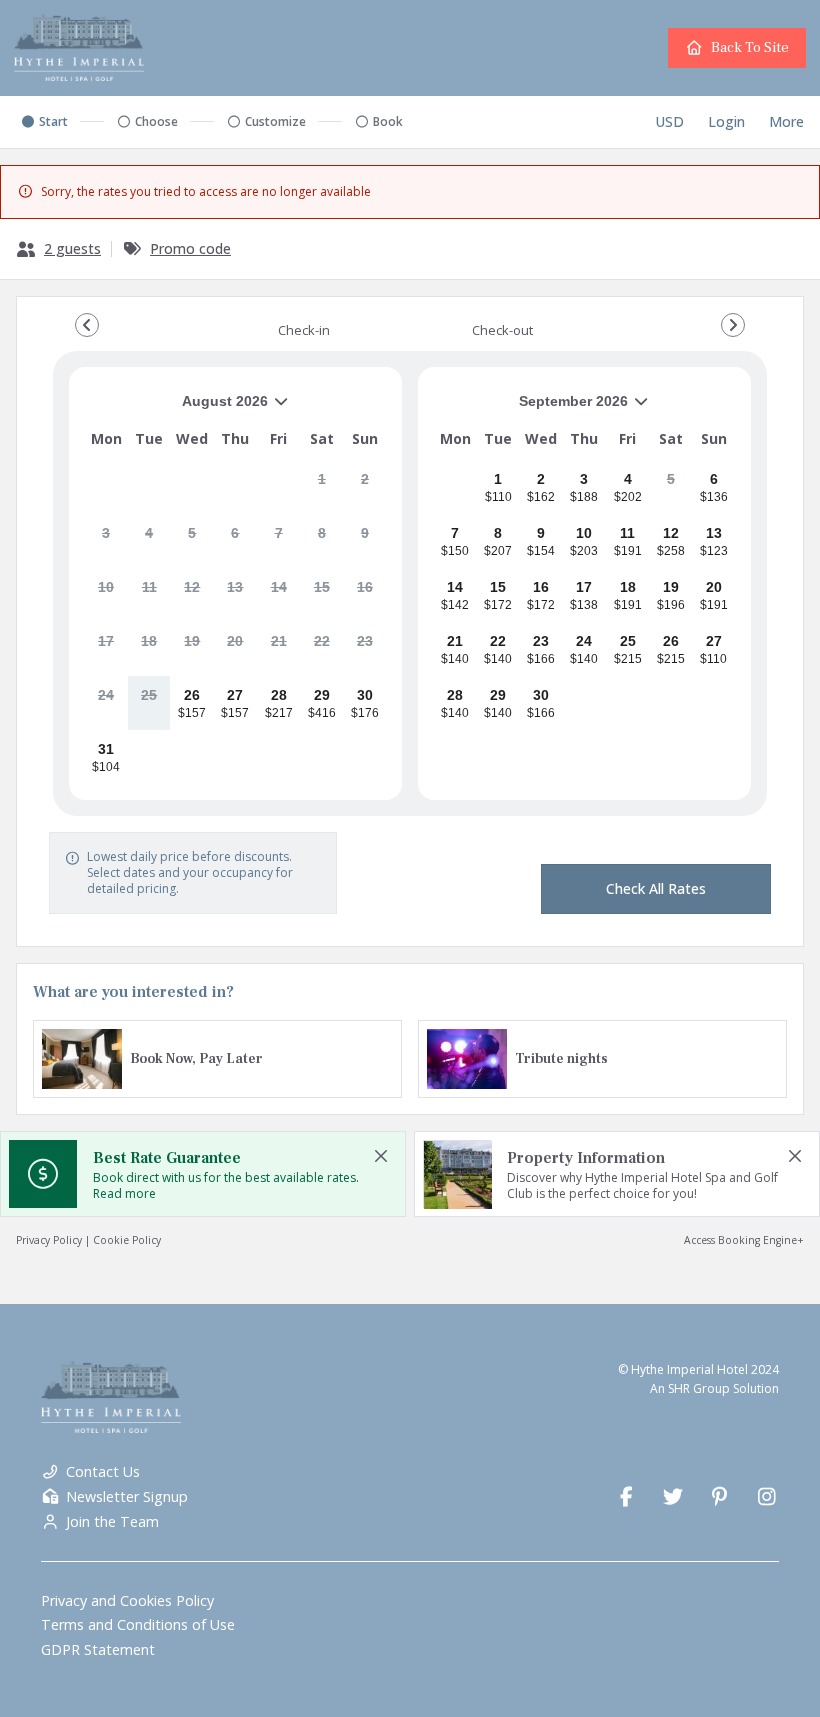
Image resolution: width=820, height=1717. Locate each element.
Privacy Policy (49, 1240)
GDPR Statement (98, 1650)
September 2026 (531, 408)
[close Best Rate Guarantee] (381, 1156)
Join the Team (112, 1522)
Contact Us (103, 1472)
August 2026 (176, 408)
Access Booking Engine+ (744, 1240)
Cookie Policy (127, 1240)
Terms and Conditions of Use (138, 1625)
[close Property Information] (795, 1156)
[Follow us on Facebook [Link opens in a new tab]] (626, 1497)
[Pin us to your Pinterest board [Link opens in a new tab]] (719, 1497)
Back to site (750, 47)
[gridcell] (322, 487)
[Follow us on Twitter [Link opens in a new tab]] (673, 1497)
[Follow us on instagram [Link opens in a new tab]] (766, 1497)
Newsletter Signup (127, 1497)
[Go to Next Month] (733, 325)
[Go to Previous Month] (87, 325)
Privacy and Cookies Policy (127, 1601)
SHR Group (699, 1388)
